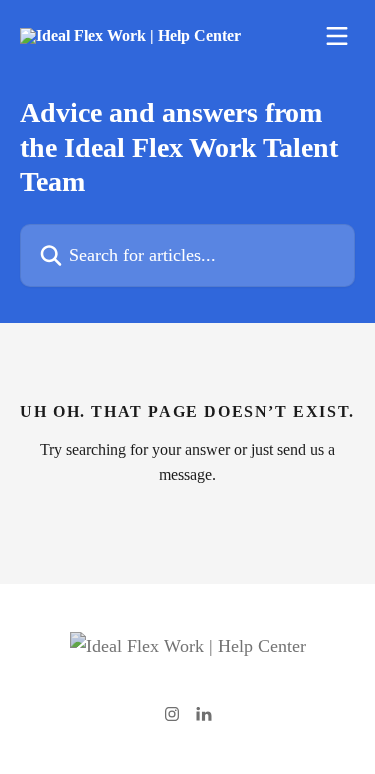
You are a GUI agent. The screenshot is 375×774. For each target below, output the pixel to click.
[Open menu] (337, 36)
